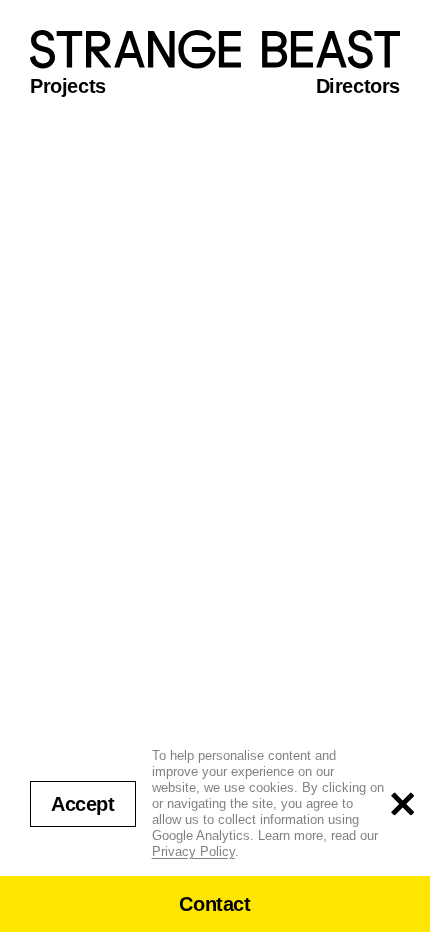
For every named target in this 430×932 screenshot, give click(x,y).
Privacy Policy (193, 851)
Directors (358, 86)
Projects (68, 86)
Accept (83, 804)
